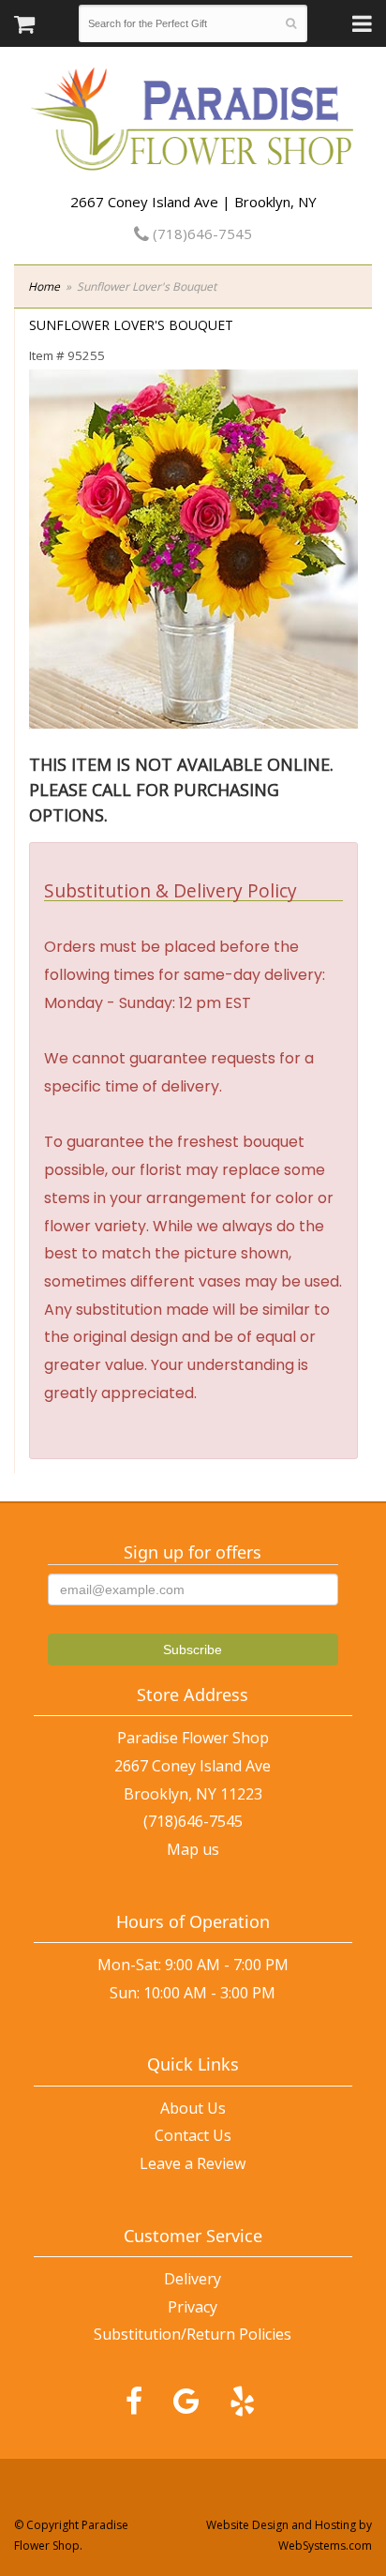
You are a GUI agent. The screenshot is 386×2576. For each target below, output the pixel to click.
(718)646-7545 (200, 233)
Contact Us (193, 2135)
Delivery (193, 2279)
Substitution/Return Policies (193, 2334)
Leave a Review (193, 2163)
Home (44, 286)
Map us (193, 1849)
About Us (193, 2108)
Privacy (193, 2307)
